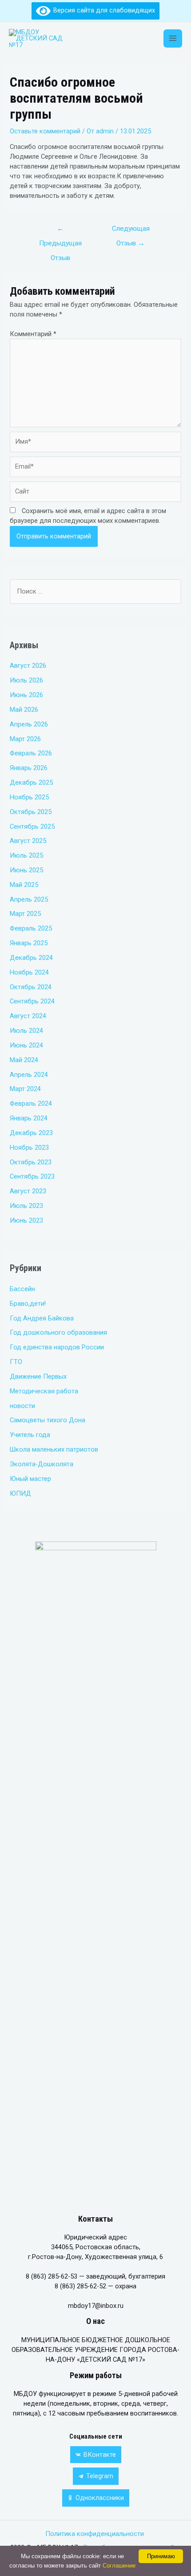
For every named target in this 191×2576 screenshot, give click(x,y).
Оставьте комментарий (45, 131)
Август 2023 (28, 1191)
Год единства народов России (57, 1347)
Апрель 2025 (29, 899)
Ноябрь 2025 (29, 797)
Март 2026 (25, 739)
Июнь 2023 (26, 1220)
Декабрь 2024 (31, 958)
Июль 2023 (26, 1206)
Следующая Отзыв (131, 231)
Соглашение (119, 2566)
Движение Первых (38, 1376)
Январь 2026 (29, 768)
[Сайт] (95, 494)
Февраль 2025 (31, 928)
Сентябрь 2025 (32, 827)
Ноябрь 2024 (29, 972)
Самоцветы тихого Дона (48, 1420)
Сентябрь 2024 (32, 1001)
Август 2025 (28, 841)
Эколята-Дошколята (42, 1464)
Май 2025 (24, 885)
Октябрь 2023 (31, 1162)
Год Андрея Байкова (42, 1318)
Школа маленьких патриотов (54, 1449)
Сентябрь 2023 (32, 1176)
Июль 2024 (26, 1031)
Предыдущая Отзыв (60, 231)
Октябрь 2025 (31, 812)
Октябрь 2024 (31, 987)
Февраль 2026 (31, 753)
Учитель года (30, 1435)
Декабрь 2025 (31, 782)
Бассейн (22, 1289)
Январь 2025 (29, 943)
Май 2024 (24, 1060)
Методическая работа (44, 1391)
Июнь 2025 (26, 870)
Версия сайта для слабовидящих (103, 10)
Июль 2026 (26, 680)
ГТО (16, 1362)
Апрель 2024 (29, 1075)
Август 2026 (28, 666)
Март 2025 (25, 914)
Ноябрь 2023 (29, 1148)
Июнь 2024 (26, 1045)
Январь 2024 (29, 1118)
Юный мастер (30, 1479)
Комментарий (33, 334)
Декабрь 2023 (31, 1133)
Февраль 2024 (31, 1103)
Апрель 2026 (29, 724)
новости (22, 1406)
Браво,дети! (28, 1304)
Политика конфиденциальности (95, 2534)
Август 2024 (28, 1016)
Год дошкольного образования (58, 1332)
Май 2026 (24, 710)
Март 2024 (25, 1089)
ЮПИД (20, 1493)
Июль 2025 (26, 855)
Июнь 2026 (26, 695)
